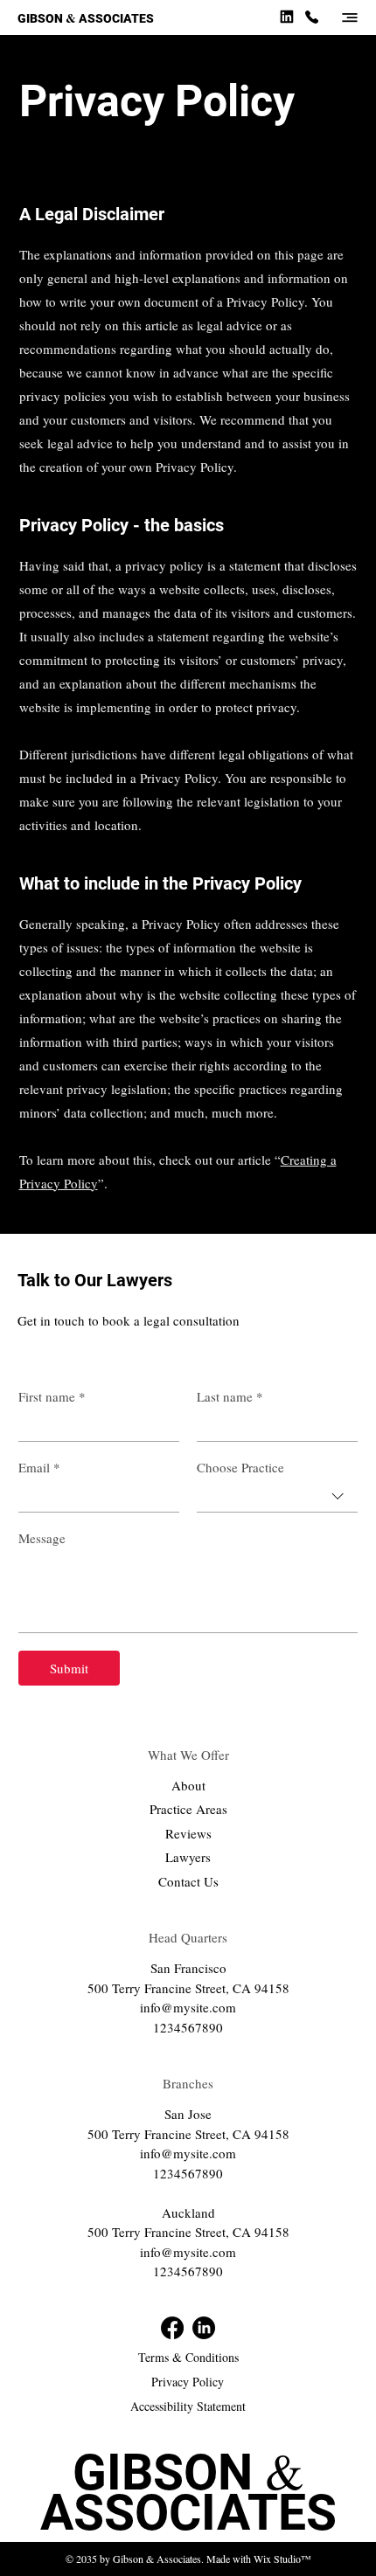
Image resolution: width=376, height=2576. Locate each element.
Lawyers (188, 1857)
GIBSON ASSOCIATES (86, 18)
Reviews (188, 1833)
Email (39, 1467)
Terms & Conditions (188, 2357)
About (188, 1785)
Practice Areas (188, 1809)
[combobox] (277, 1497)
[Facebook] (172, 2328)
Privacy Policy (188, 2382)
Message (42, 1538)
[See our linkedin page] (287, 16)
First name (52, 1396)
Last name (230, 1396)
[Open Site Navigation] (350, 17)
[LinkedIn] (204, 2328)
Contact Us (188, 1881)
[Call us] (311, 16)
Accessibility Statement (188, 2406)
